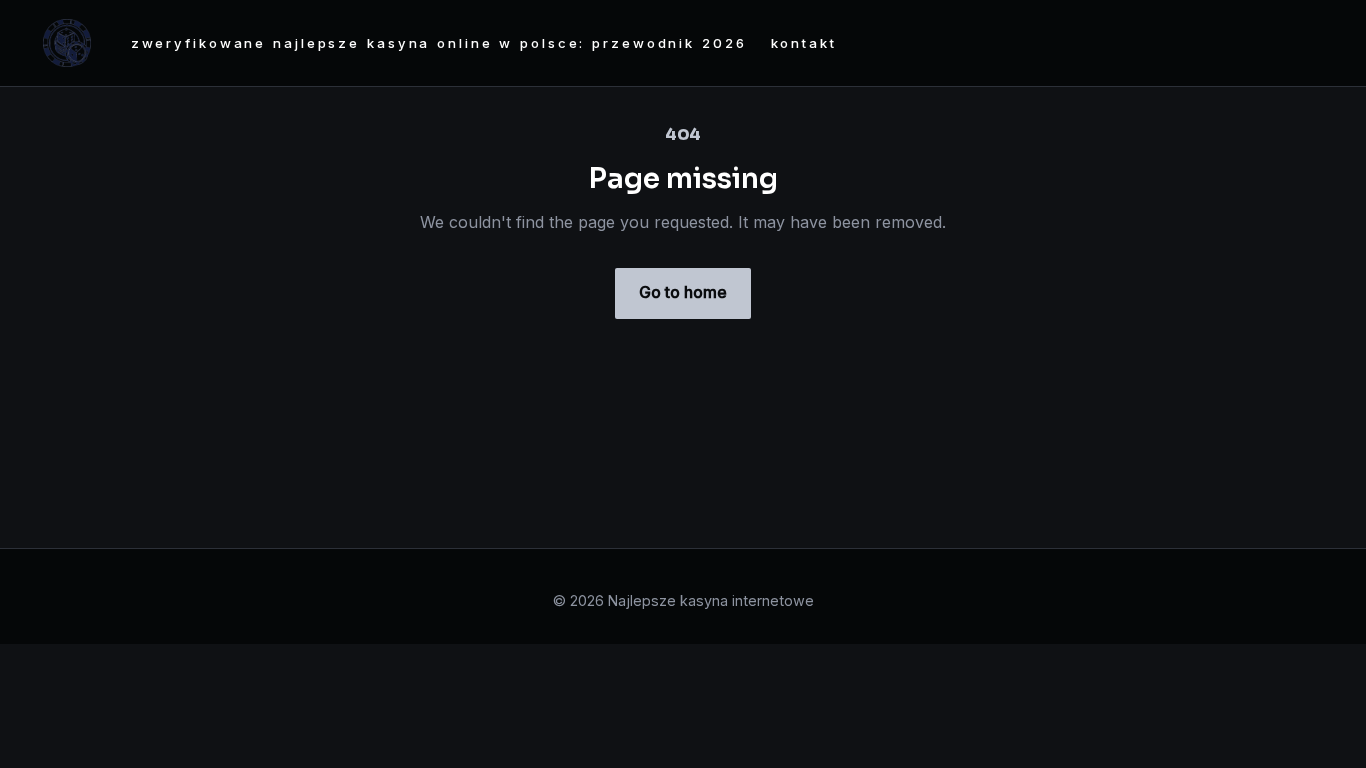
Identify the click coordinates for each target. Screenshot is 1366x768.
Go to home (683, 292)
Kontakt (804, 43)
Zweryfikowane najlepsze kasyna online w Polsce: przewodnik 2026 (439, 43)
